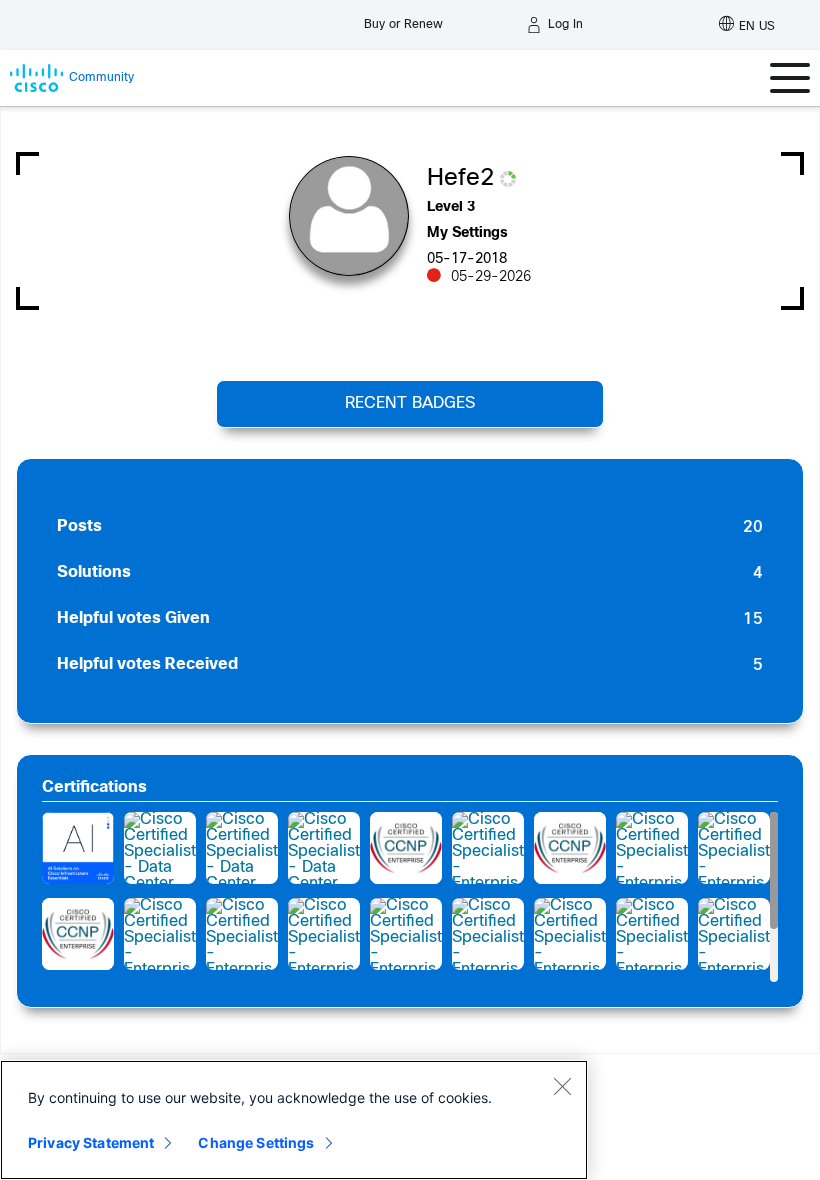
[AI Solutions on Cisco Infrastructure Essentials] (78, 848)
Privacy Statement (91, 1142)
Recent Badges (410, 403)
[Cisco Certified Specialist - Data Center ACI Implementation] (160, 848)
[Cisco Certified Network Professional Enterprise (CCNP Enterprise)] (406, 848)
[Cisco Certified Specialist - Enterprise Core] (160, 934)
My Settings (467, 233)
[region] (294, 1120)
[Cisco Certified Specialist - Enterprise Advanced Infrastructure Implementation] (488, 848)
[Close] (562, 1086)
